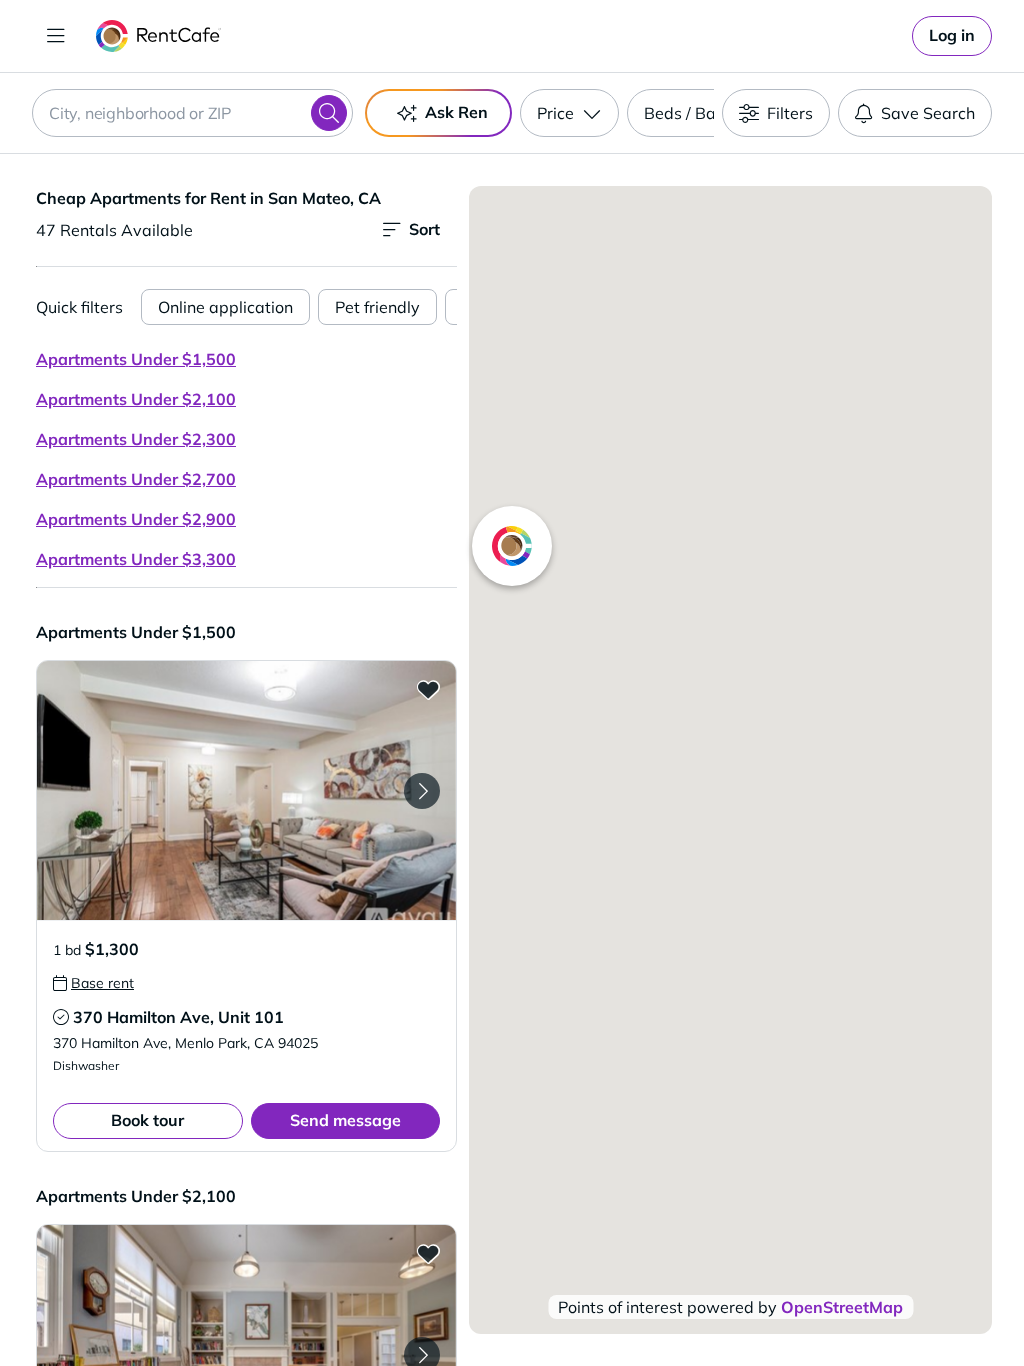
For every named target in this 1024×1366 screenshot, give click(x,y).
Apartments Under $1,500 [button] (136, 359)
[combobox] (192, 113)
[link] (952, 36)
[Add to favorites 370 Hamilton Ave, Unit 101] (428, 689)
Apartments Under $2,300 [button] (136, 439)
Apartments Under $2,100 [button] (136, 399)
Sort (424, 229)
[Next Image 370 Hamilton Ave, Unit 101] (422, 791)
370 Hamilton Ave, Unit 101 (178, 1017)
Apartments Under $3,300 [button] (136, 559)
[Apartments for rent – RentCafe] (158, 36)
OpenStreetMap (842, 1307)
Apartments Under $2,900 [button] (136, 519)
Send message (345, 1120)
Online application (225, 307)
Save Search (928, 113)
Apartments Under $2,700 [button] (136, 479)
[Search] (329, 113)
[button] (246, 790)
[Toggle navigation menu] (56, 36)
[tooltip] (93, 983)
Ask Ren (456, 112)
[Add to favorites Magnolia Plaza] (428, 1253)
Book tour (147, 1120)
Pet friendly (377, 307)
